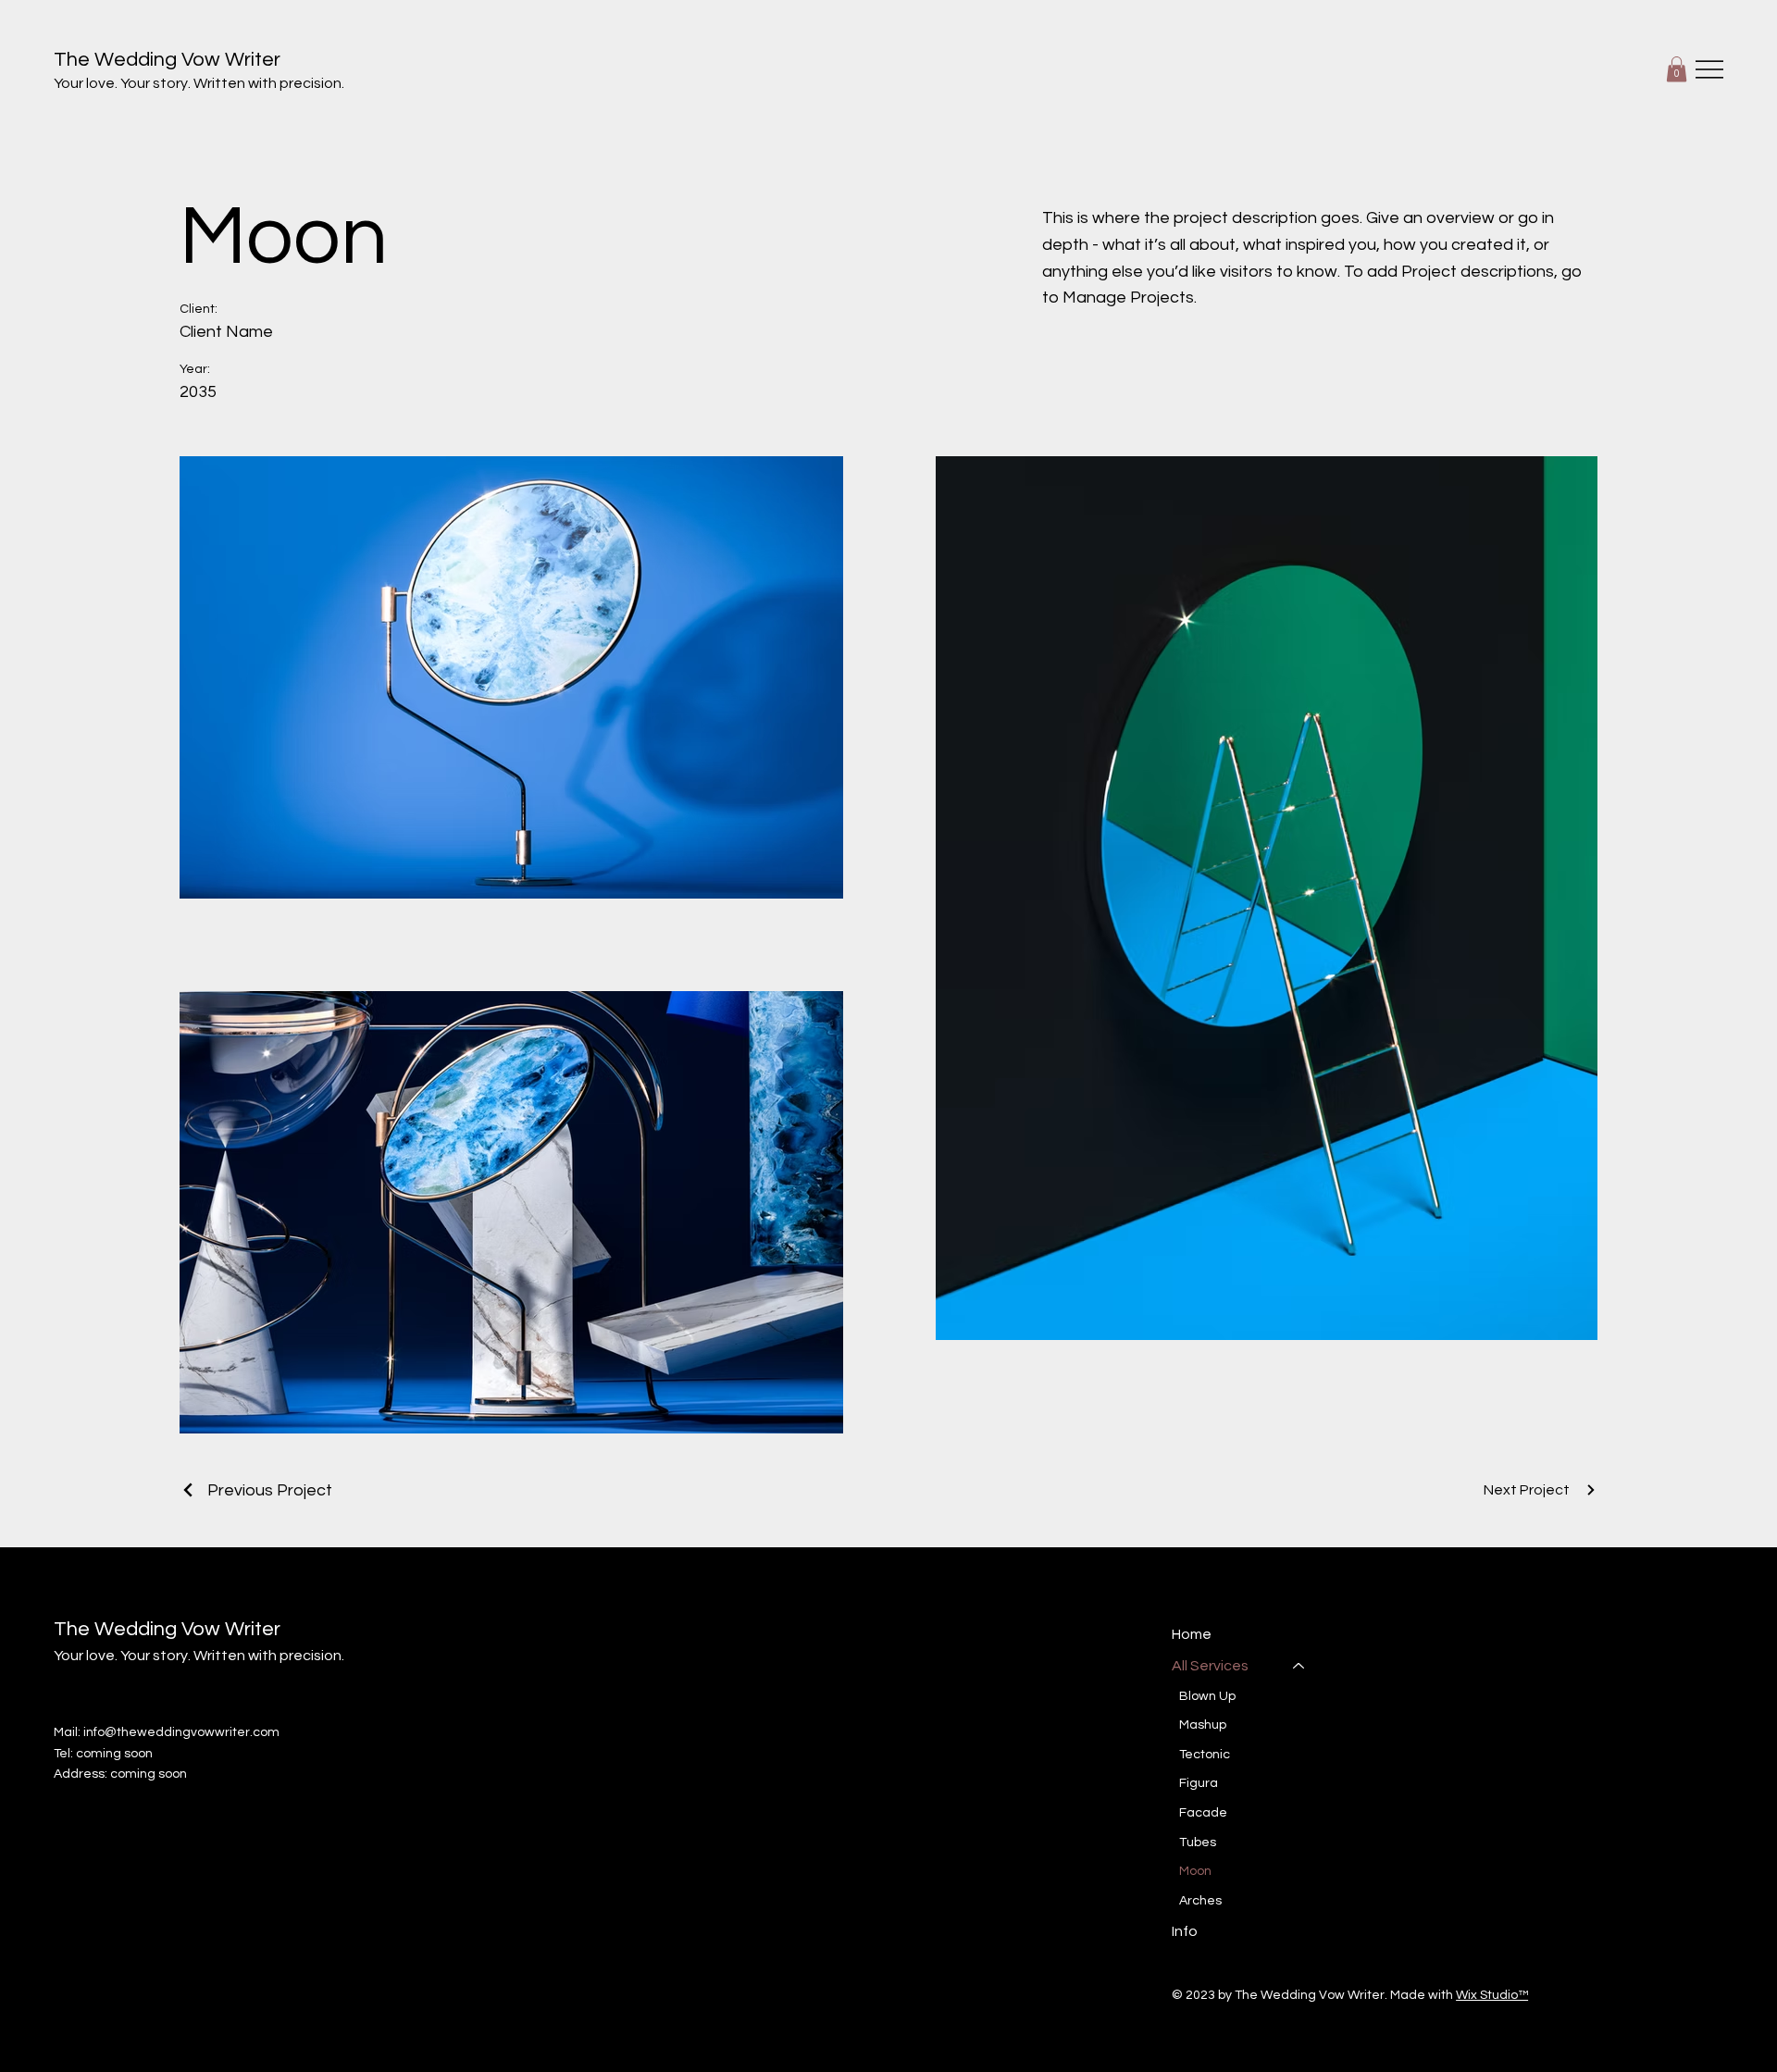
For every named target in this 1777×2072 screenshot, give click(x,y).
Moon (1195, 1871)
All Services (1210, 1666)
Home (1192, 1634)
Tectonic (1205, 1755)
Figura (1199, 1783)
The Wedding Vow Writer (167, 60)
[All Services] (1299, 1666)
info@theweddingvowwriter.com (181, 1732)
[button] (1677, 69)
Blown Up (1207, 1696)
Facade (1203, 1813)
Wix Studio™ (1492, 1995)
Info (1185, 1931)
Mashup (1203, 1725)
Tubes (1198, 1842)
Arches (1200, 1901)
